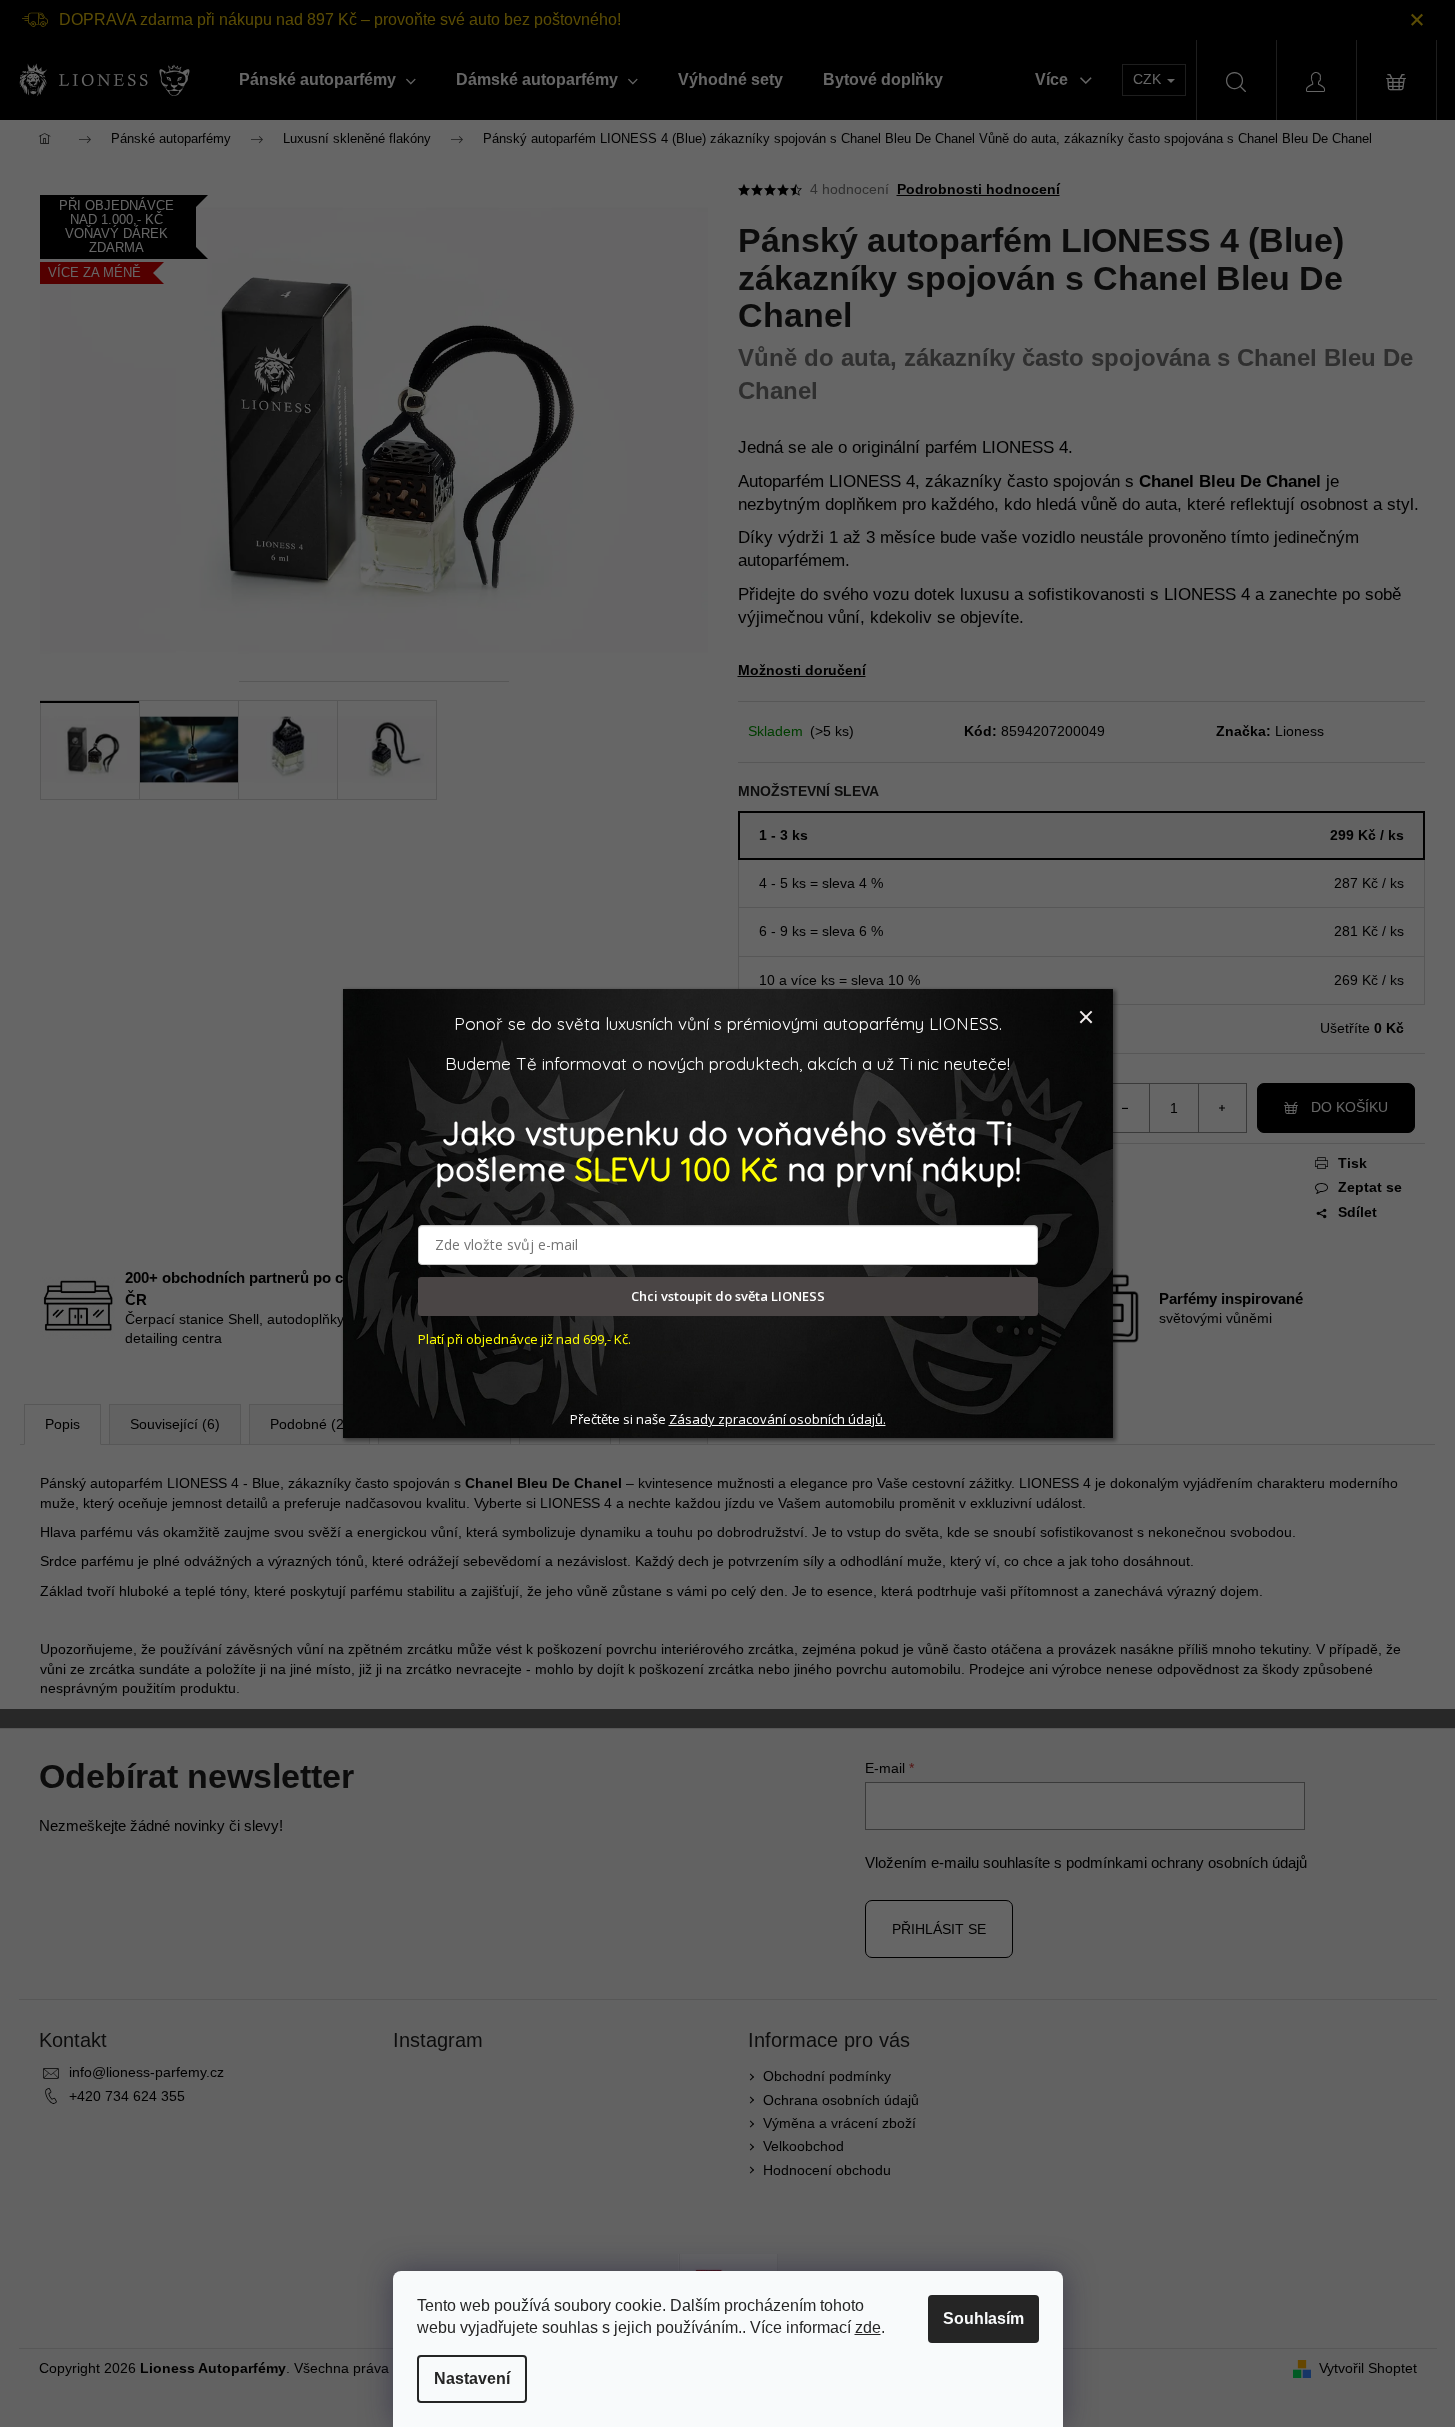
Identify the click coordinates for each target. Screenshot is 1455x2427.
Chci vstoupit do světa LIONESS (728, 1296)
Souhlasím (983, 2318)
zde (868, 2327)
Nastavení (472, 2378)
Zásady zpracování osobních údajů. (777, 1419)
